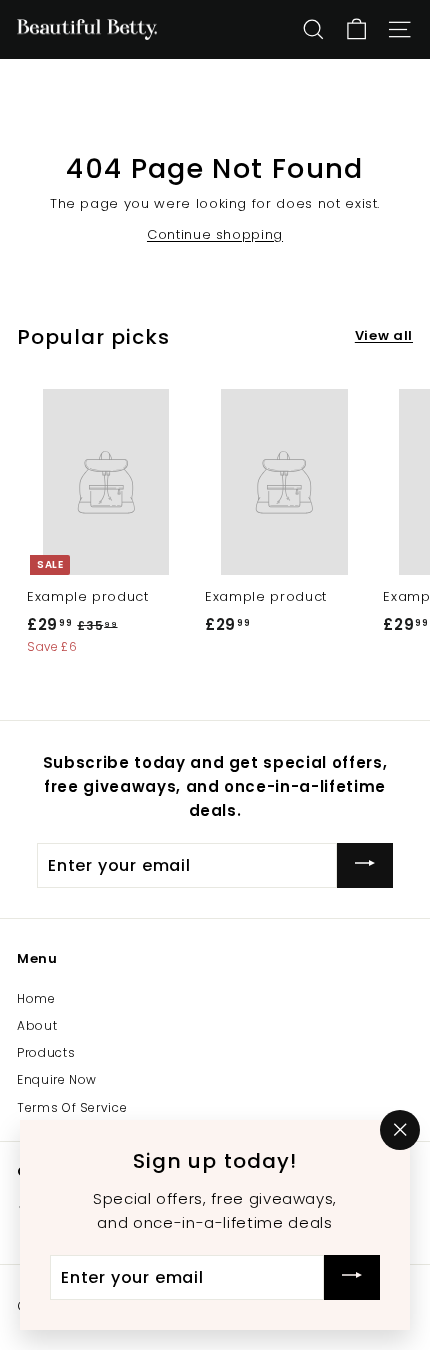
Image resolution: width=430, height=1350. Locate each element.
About (37, 1025)
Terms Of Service (72, 1107)
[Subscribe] (365, 865)
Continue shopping (215, 234)
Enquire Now (57, 1079)
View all (384, 335)
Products (46, 1052)
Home (36, 998)
